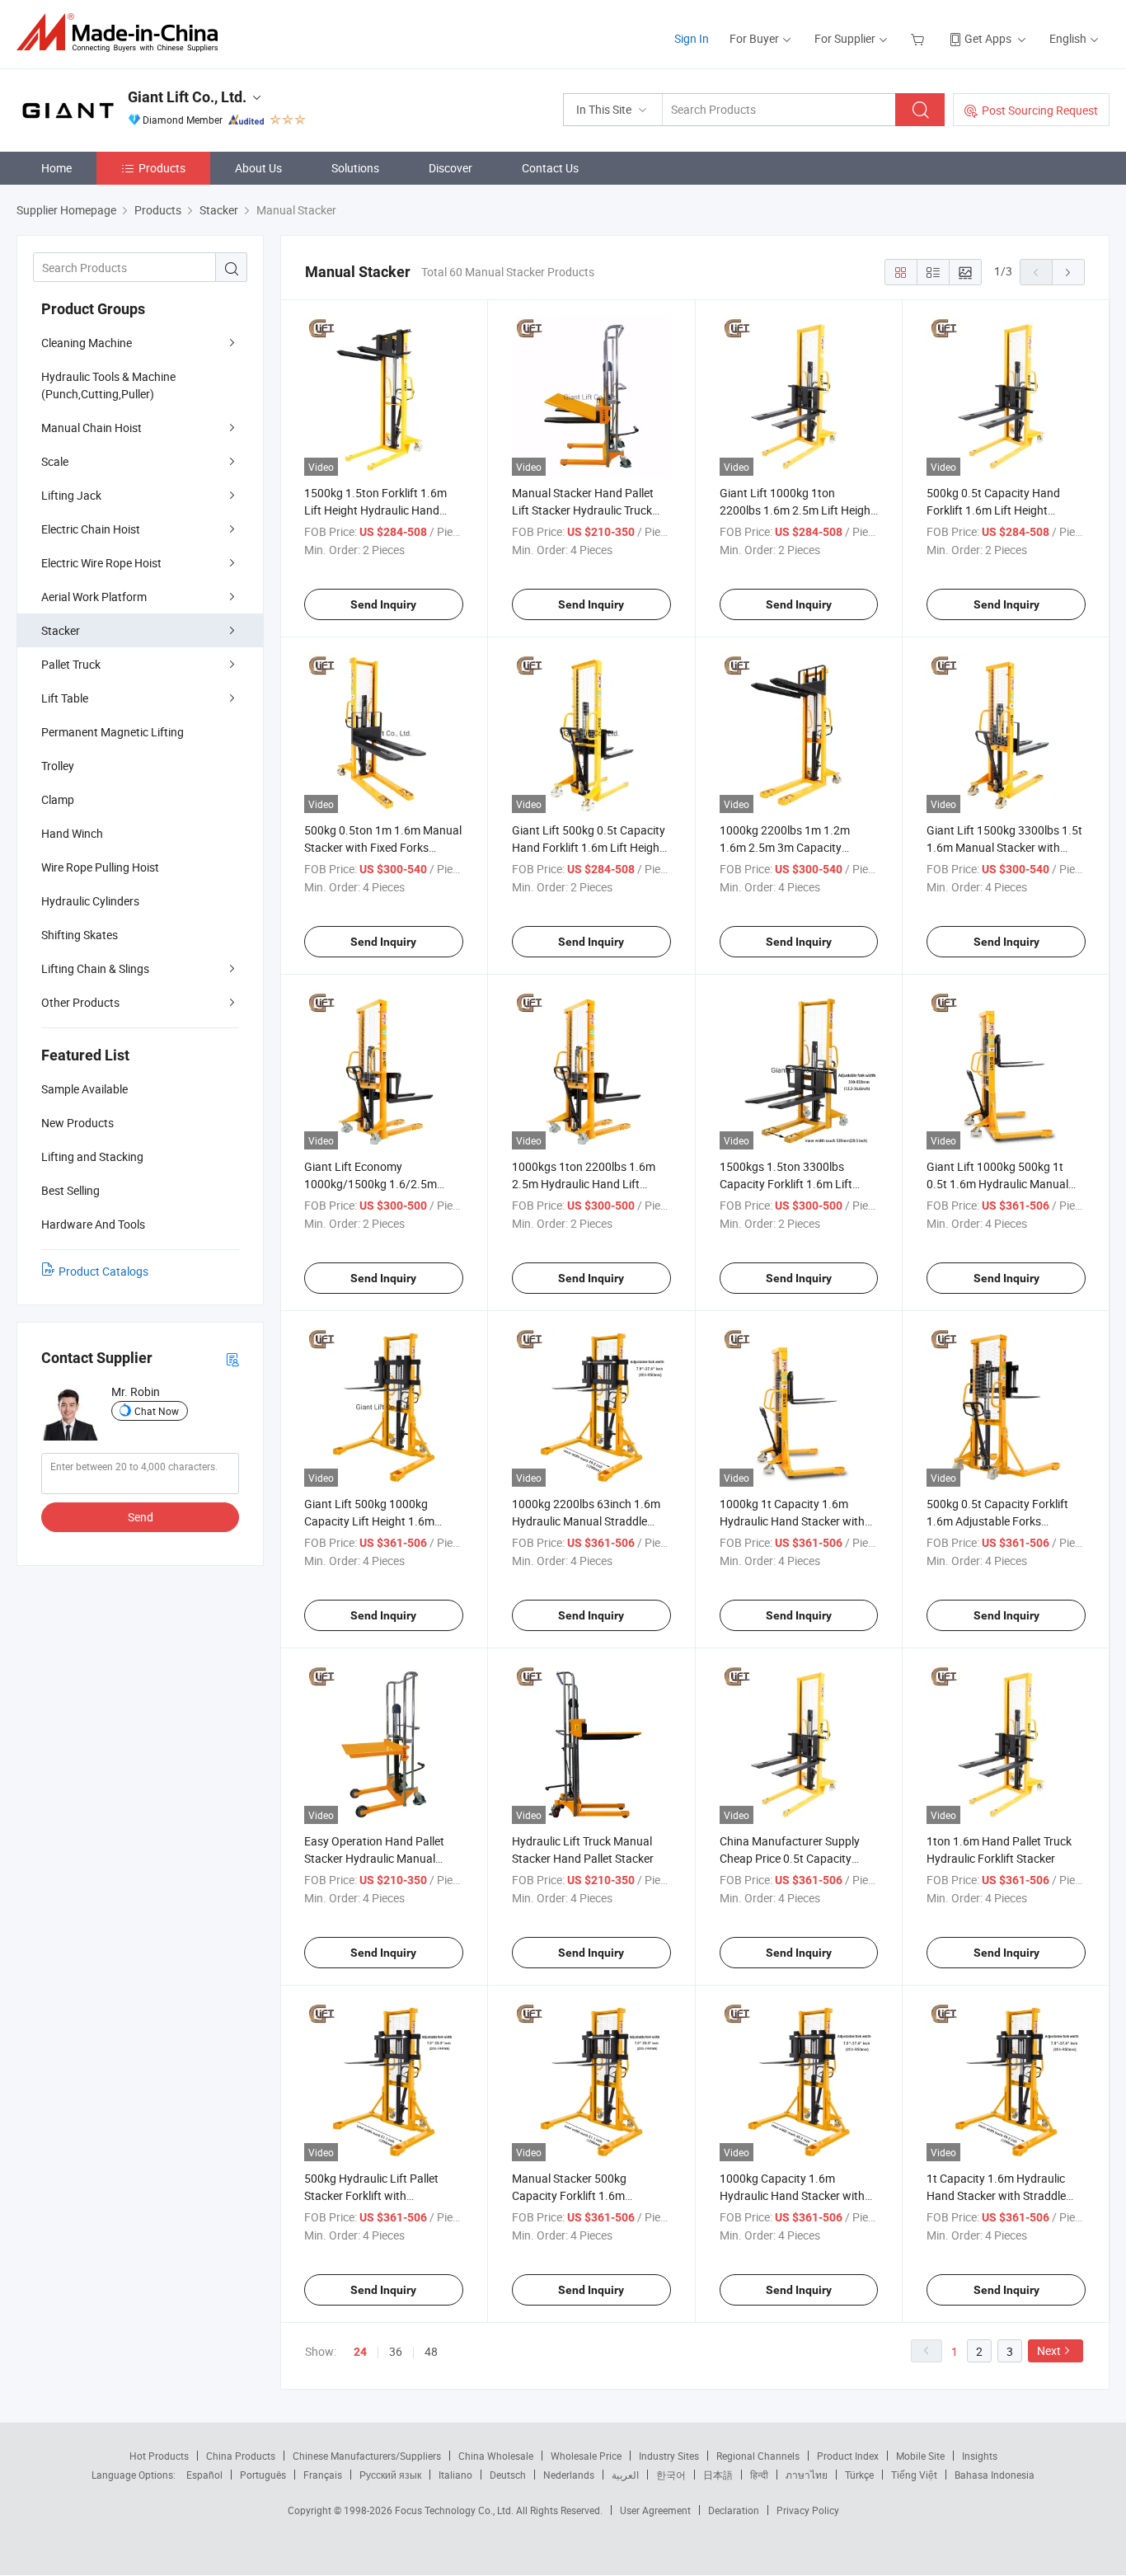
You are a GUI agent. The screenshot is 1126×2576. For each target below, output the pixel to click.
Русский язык (390, 2475)
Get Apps (988, 38)
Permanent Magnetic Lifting (113, 732)
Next (1049, 2350)
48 (431, 2351)
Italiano (455, 2475)
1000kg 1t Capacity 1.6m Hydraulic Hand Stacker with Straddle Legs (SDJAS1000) (792, 1521)
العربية (625, 2475)
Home (56, 168)
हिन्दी (759, 2475)
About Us (258, 168)
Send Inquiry (383, 604)
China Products (241, 2456)
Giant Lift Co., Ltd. (187, 97)
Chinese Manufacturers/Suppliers (367, 2456)
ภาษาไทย (807, 2475)
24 (360, 2352)
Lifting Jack (71, 495)
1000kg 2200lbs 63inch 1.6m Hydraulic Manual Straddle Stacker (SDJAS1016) (586, 1521)
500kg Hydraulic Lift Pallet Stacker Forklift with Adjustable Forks (371, 2195)
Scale (55, 461)
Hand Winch (72, 833)
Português (263, 2475)
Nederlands (569, 2475)
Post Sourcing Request (1040, 110)
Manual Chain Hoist (91, 428)
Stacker (61, 630)
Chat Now (157, 1411)
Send (141, 1517)
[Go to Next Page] (1068, 272)
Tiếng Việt (914, 2475)
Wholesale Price (586, 2456)
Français (323, 2475)
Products (162, 168)
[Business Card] (232, 1359)
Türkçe (859, 2475)
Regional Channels (758, 2456)
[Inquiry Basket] (920, 38)
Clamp (58, 799)
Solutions (355, 168)
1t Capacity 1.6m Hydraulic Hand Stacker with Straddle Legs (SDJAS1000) (996, 2195)
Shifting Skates (80, 935)
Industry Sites (669, 2456)
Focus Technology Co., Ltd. (455, 2510)
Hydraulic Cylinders (90, 901)
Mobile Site (920, 2456)
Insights (980, 2456)
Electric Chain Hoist (91, 529)
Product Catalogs (103, 1271)
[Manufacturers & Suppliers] (122, 33)
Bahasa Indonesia (995, 2475)
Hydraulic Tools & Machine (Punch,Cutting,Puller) (108, 385)
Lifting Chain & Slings (95, 968)
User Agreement (655, 2510)
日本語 (718, 2475)
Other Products (80, 1002)
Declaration (734, 2510)
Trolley (58, 766)
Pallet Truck (71, 664)
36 (396, 2351)
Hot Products (159, 2456)
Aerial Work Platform (94, 597)
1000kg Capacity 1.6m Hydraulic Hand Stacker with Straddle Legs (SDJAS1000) (792, 2195)
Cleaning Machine (87, 343)
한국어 (671, 2475)
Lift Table (65, 698)
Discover (450, 168)
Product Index (848, 2456)
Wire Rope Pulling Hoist (100, 867)
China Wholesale (496, 2456)
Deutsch (508, 2475)
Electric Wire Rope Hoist (101, 563)
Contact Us (550, 168)
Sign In (692, 38)
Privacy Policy (808, 2510)
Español (204, 2475)
